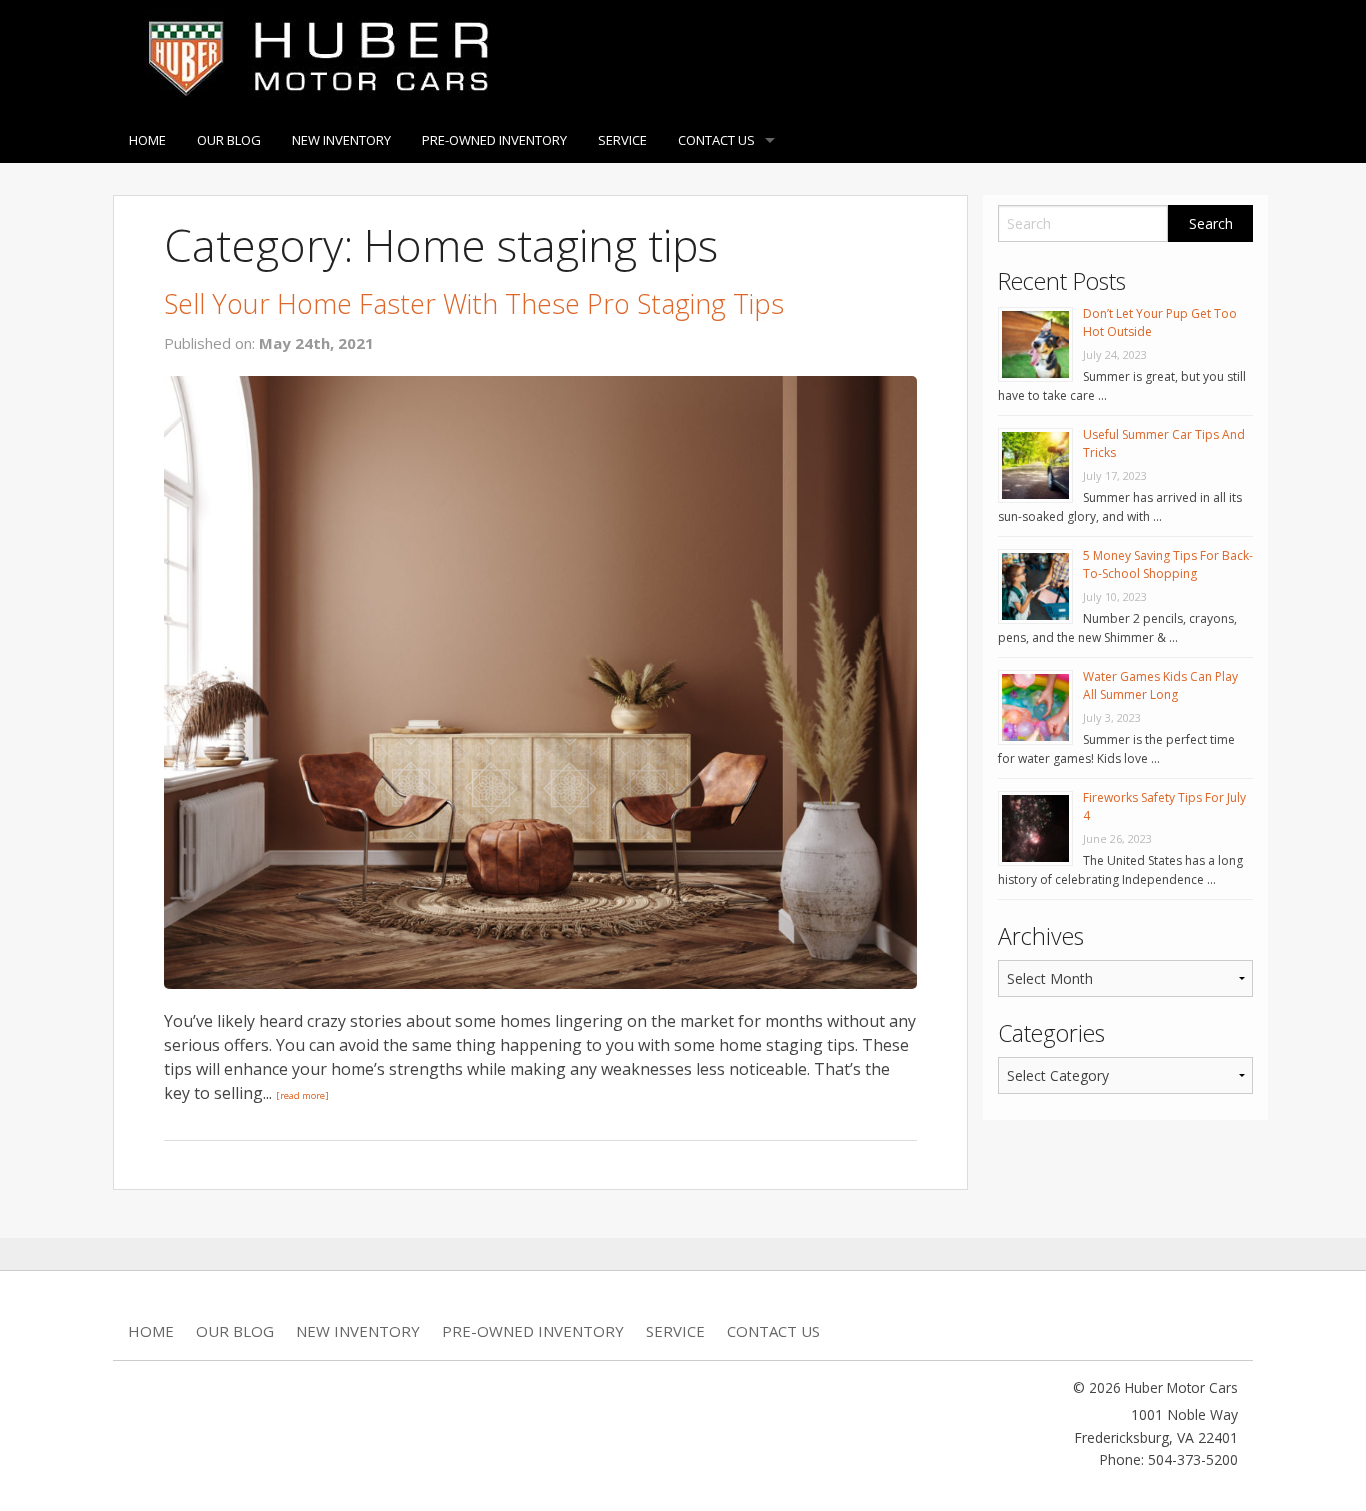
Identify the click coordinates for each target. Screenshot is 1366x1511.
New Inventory (341, 140)
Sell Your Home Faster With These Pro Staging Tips (474, 303)
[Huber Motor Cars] (314, 57)
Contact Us (716, 140)
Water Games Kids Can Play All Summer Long (1160, 685)
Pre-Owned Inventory (494, 140)
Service (622, 140)
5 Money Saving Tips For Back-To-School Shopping (1168, 564)
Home (147, 140)
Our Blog (229, 140)
